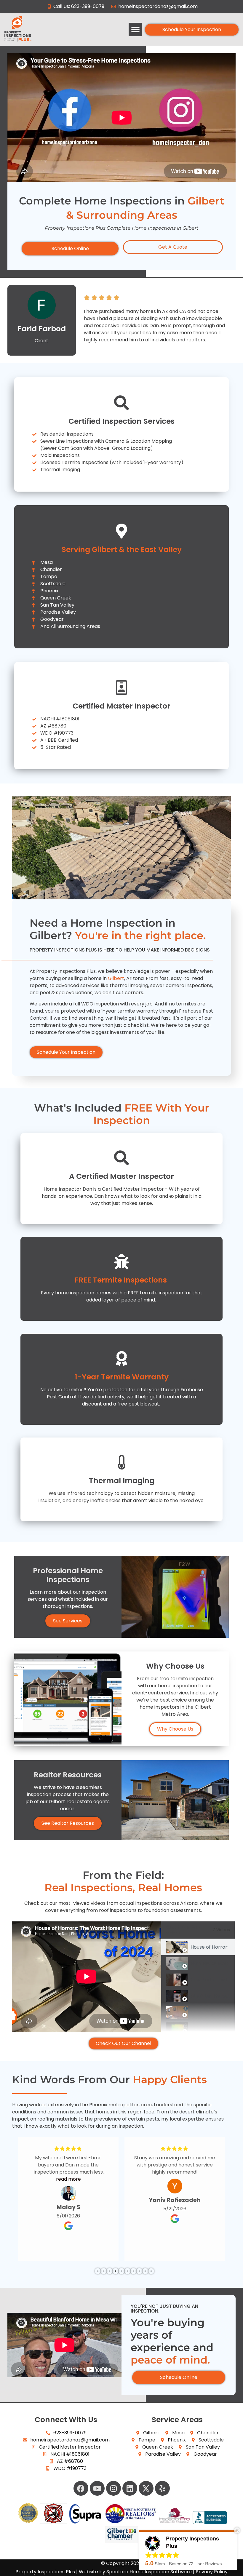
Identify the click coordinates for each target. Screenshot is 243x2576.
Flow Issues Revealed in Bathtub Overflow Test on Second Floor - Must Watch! (209, 1963)
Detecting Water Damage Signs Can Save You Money (209, 2029)
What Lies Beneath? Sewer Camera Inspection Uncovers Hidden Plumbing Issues (209, 1996)
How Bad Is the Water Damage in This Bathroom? (209, 1980)
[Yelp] (162, 2488)
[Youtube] (97, 2488)
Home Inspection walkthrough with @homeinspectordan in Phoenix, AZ (209, 2012)
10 (151, 2271)
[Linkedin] (130, 2488)
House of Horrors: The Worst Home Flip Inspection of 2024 (209, 1947)
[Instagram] (113, 2488)
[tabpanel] (87, 1977)
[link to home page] (45, 29)
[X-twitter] (146, 2488)
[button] (135, 29)
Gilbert (116, 978)
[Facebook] (81, 2488)
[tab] (198, 1947)
